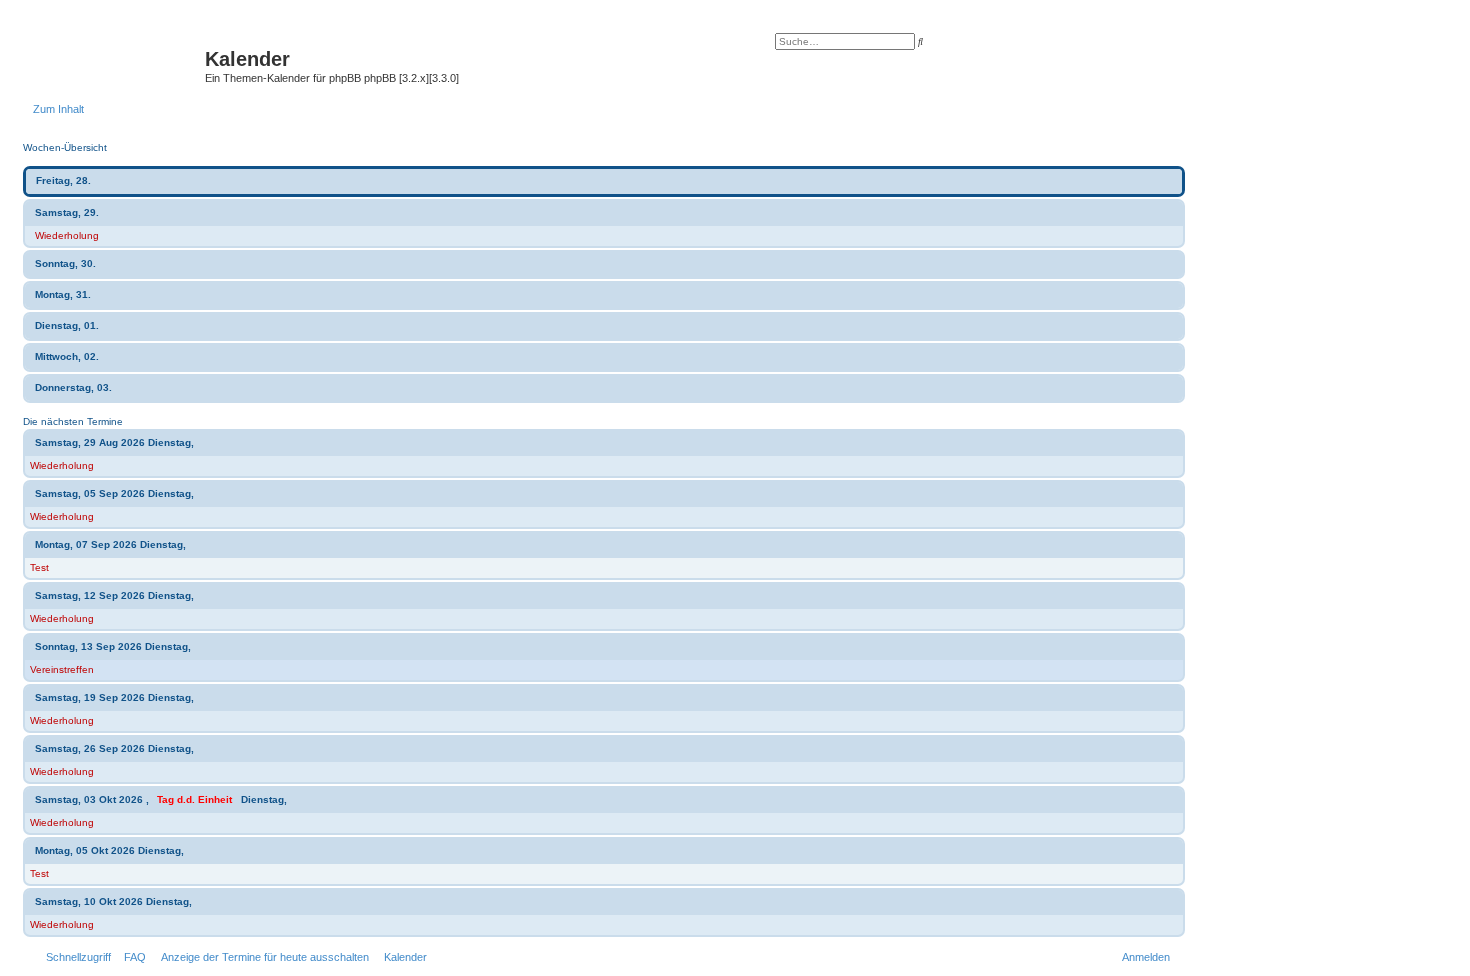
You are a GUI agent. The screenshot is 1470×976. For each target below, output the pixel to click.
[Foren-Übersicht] (119, 65)
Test (39, 567)
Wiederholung (67, 235)
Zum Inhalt (58, 109)
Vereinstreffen (62, 669)
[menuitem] (131, 957)
